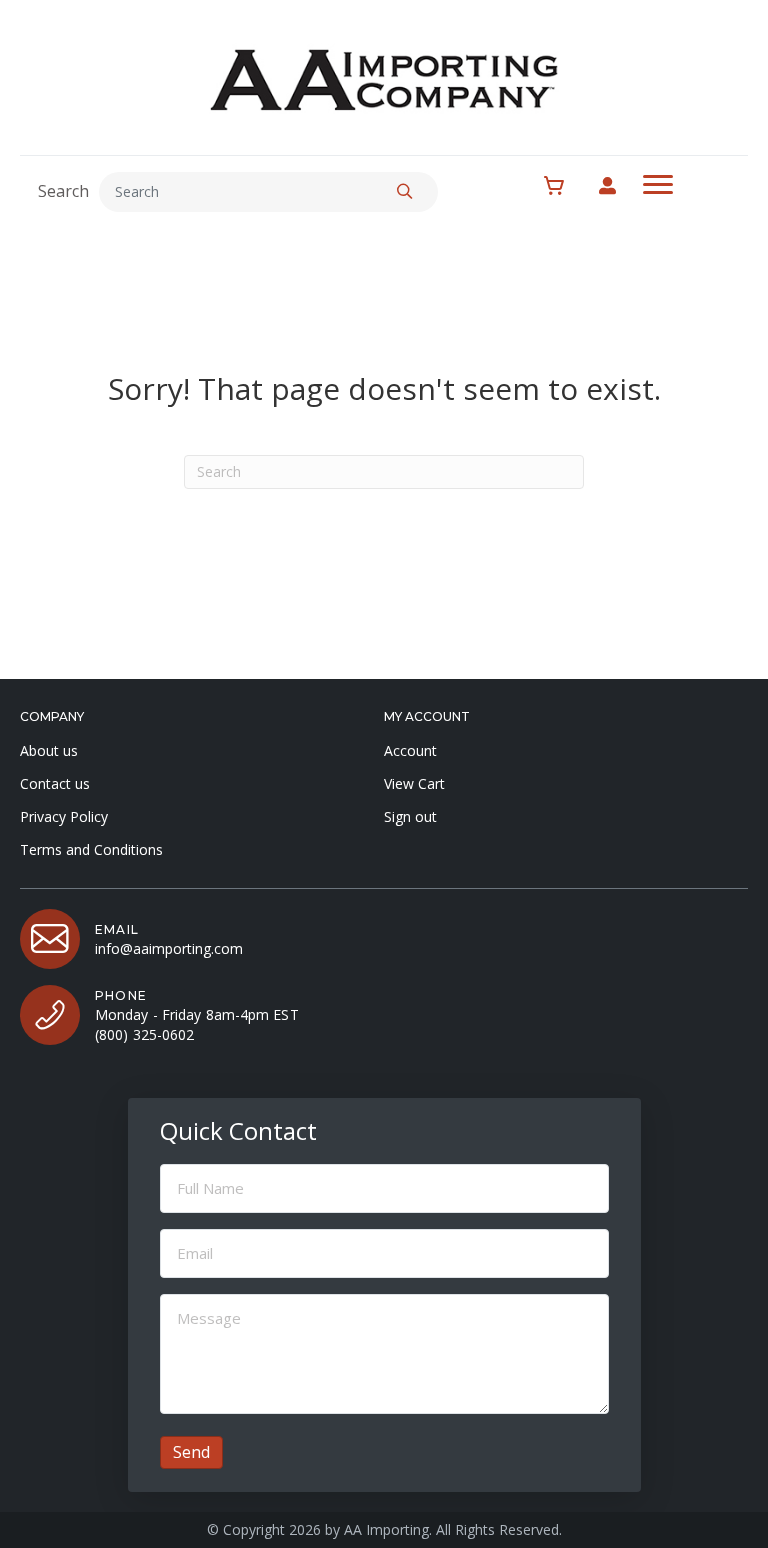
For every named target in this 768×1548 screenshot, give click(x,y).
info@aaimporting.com (169, 948)
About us (49, 750)
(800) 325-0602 (144, 1034)
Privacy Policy (64, 816)
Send (191, 1452)
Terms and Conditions (91, 849)
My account (617, 185)
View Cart (414, 783)
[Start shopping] (564, 186)
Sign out (410, 816)
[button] (405, 192)
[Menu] (658, 185)
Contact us (55, 783)
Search (63, 191)
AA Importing (386, 1529)
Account (410, 750)
